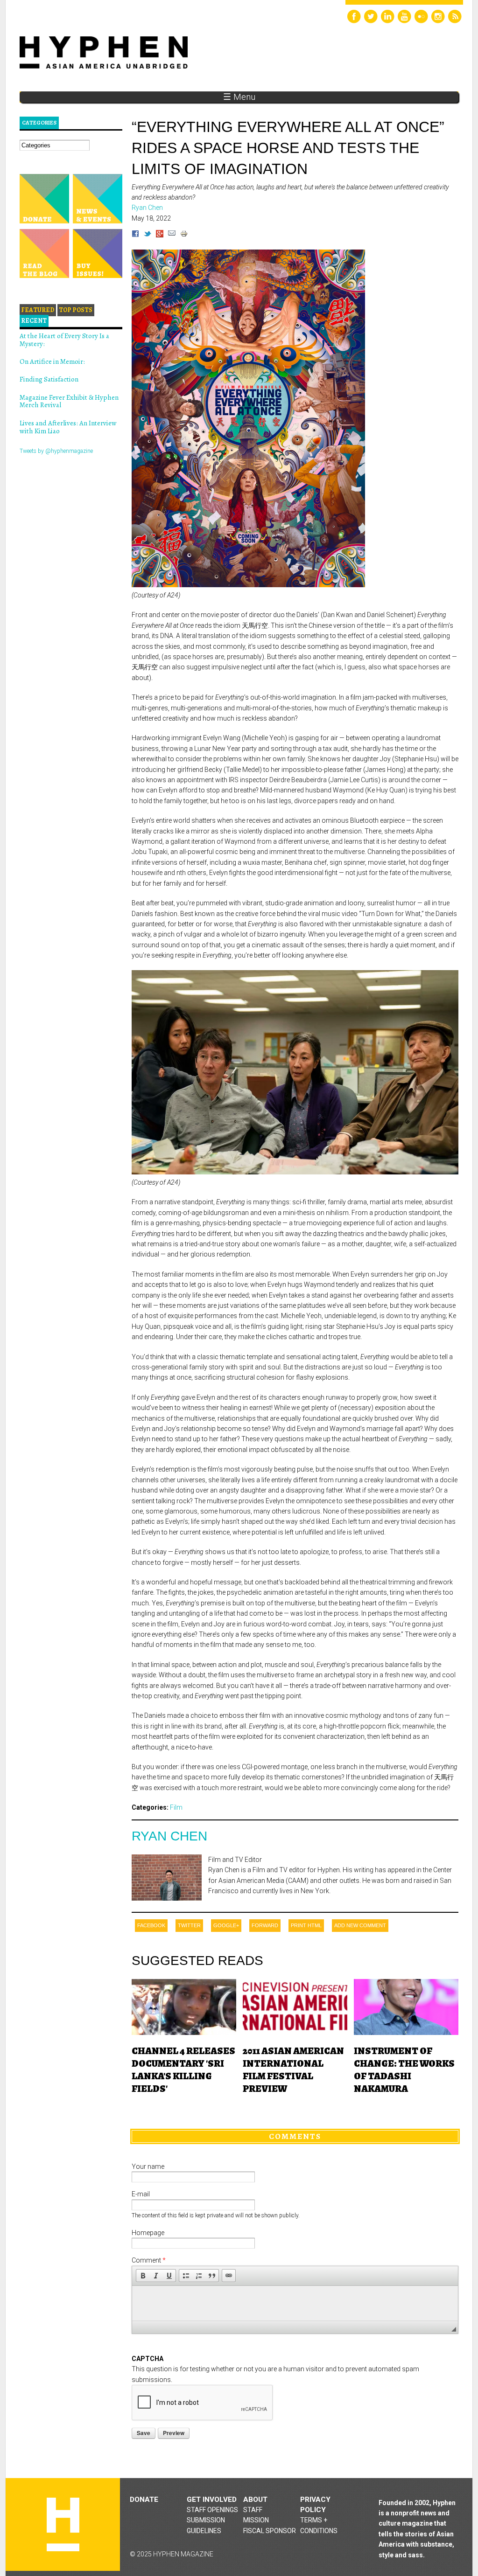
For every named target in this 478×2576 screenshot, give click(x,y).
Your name (148, 2166)
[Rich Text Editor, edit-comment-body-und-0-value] (295, 2303)
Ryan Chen (169, 1836)
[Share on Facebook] (135, 235)
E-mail (141, 2194)
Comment (149, 2260)
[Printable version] (184, 235)
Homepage (148, 2233)
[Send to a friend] (172, 235)
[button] (143, 2276)
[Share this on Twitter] (148, 235)
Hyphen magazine (63, 2524)
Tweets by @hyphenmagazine (56, 451)
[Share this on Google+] (160, 235)
